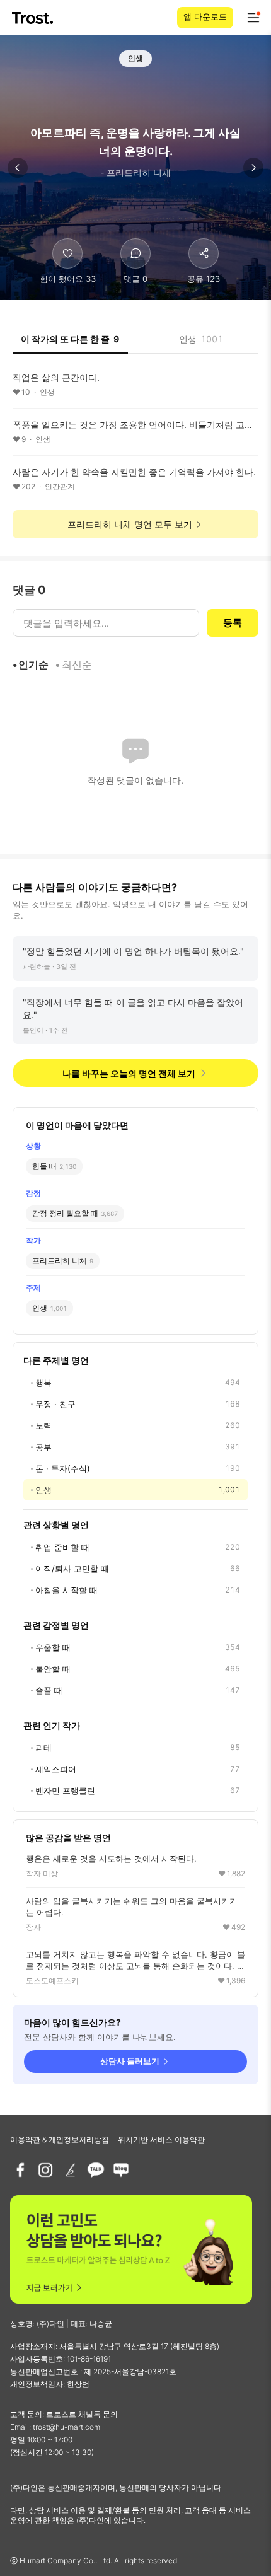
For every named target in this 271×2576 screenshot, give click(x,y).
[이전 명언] (18, 168)
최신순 (77, 664)
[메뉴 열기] (253, 18)
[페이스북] (20, 2170)
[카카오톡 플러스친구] (96, 2170)
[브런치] (71, 2170)
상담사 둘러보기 (130, 2061)
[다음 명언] (253, 168)
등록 (233, 623)
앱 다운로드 (205, 16)
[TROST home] (34, 18)
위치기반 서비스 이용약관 (161, 2139)
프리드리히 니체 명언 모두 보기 (130, 524)
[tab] (70, 343)
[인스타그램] (45, 2170)
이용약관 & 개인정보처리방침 (60, 2139)
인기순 (33, 664)
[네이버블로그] (121, 2170)
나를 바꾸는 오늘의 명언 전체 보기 (129, 1073)
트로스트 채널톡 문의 (82, 2414)
